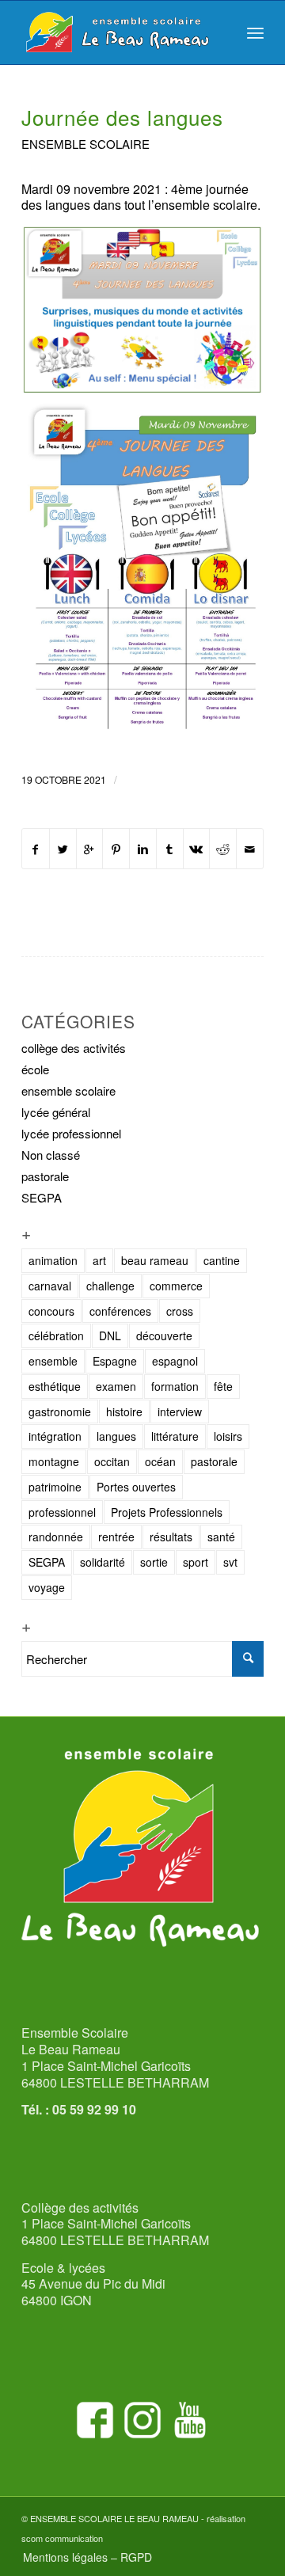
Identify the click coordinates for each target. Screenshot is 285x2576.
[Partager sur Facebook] (36, 849)
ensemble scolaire (85, 144)
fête (223, 1386)
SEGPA (42, 1197)
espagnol (175, 1361)
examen (116, 1386)
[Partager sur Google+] (90, 849)
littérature (175, 1436)
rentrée (116, 1537)
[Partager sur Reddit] (223, 849)
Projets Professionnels (167, 1512)
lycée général (56, 1112)
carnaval (50, 1286)
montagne (54, 1461)
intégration (55, 1436)
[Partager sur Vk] (197, 849)
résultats (171, 1537)
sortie (154, 1562)
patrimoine (55, 1487)
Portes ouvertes (136, 1487)
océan (160, 1461)
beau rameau (155, 1260)
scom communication (62, 2538)
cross (180, 1311)
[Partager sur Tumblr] (170, 849)
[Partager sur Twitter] (63, 849)
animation (53, 1260)
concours (51, 1311)
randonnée (56, 1537)
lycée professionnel (71, 1133)
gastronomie (60, 1411)
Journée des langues (122, 117)
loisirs (228, 1436)
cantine (222, 1260)
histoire (124, 1411)
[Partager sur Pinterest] (116, 849)
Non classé (51, 1155)
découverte (164, 1335)
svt (230, 1562)
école (35, 1069)
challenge (110, 1286)
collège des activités (74, 1048)
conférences (120, 1311)
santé (221, 1537)
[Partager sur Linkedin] (143, 849)
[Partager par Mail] (250, 849)
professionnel (62, 1512)
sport (196, 1562)
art (99, 1260)
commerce (176, 1286)
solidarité (103, 1562)
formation (175, 1386)
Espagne (115, 1361)
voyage (47, 1587)
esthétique (55, 1386)
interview (180, 1411)
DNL (110, 1335)
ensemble (53, 1361)
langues (116, 1436)
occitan (112, 1461)
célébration (56, 1335)
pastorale (45, 1176)
